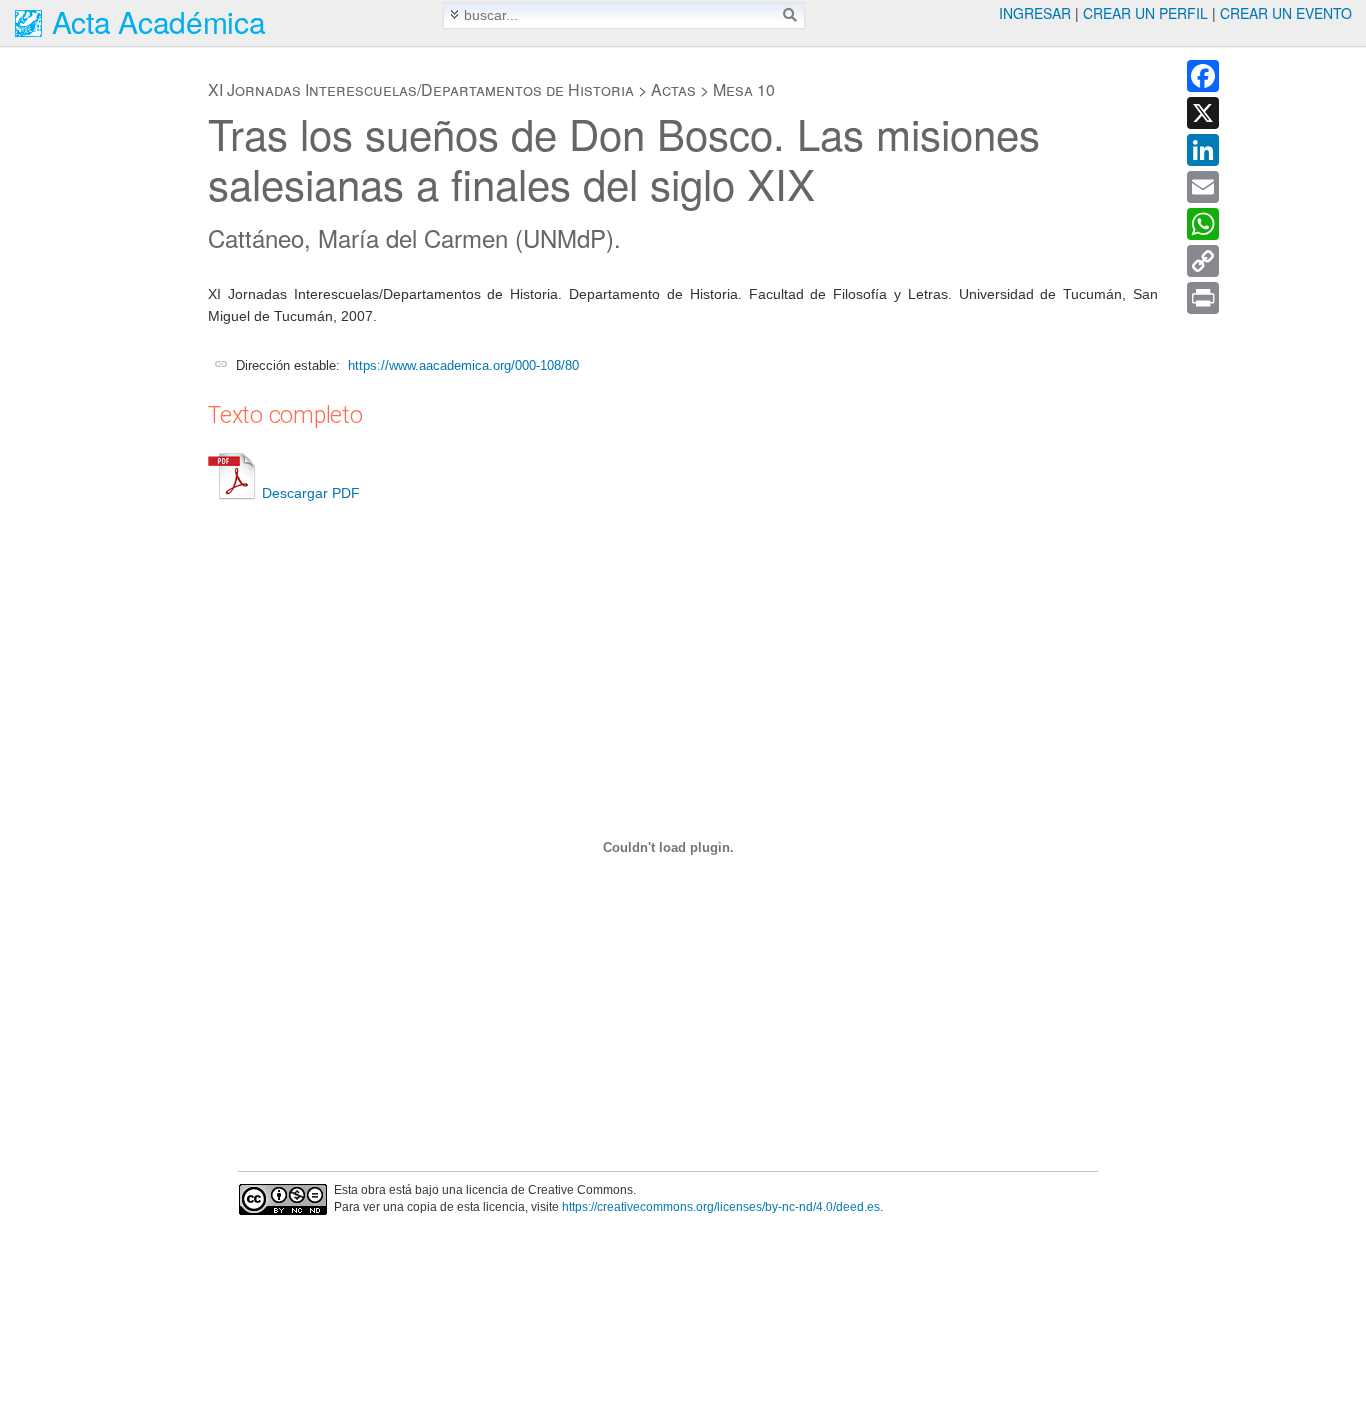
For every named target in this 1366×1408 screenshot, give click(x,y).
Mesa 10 (744, 89)
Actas (673, 89)
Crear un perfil (1145, 13)
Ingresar (1035, 13)
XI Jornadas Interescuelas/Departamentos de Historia (421, 89)
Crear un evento (1286, 13)
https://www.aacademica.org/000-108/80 (463, 365)
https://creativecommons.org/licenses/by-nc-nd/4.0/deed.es (721, 1207)
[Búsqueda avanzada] (454, 14)
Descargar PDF (311, 493)
